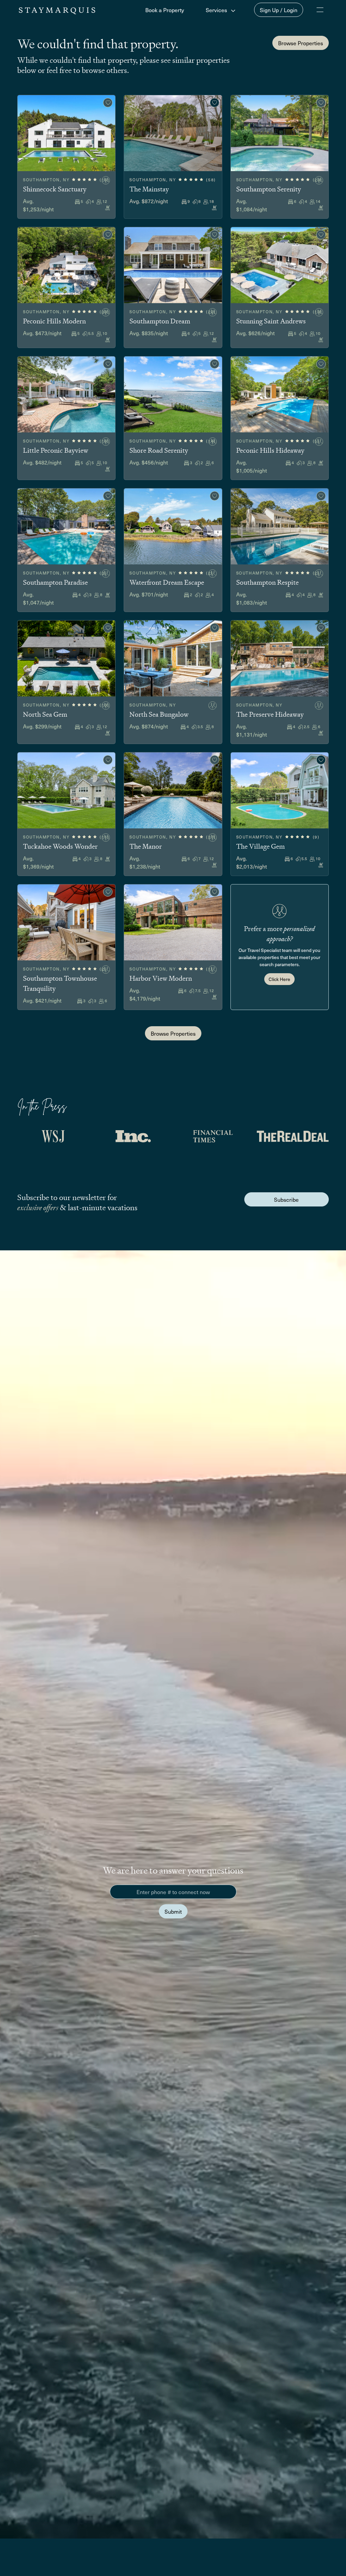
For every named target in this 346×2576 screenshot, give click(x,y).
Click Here (279, 979)
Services (217, 10)
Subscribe (286, 1199)
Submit (173, 1911)
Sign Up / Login (279, 10)
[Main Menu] (320, 10)
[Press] (53, 1136)
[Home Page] (57, 10)
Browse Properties (301, 43)
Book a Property (165, 10)
